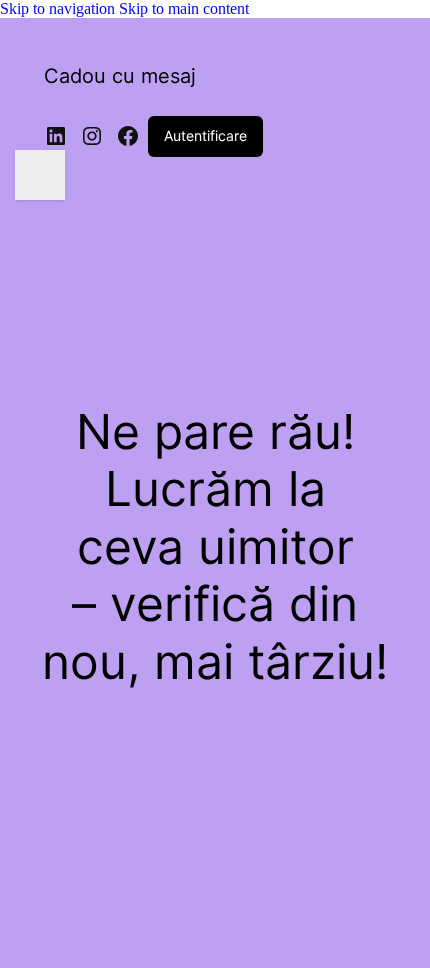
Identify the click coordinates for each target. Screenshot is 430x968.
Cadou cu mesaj (120, 76)
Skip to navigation (59, 8)
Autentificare (205, 135)
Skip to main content (184, 8)
